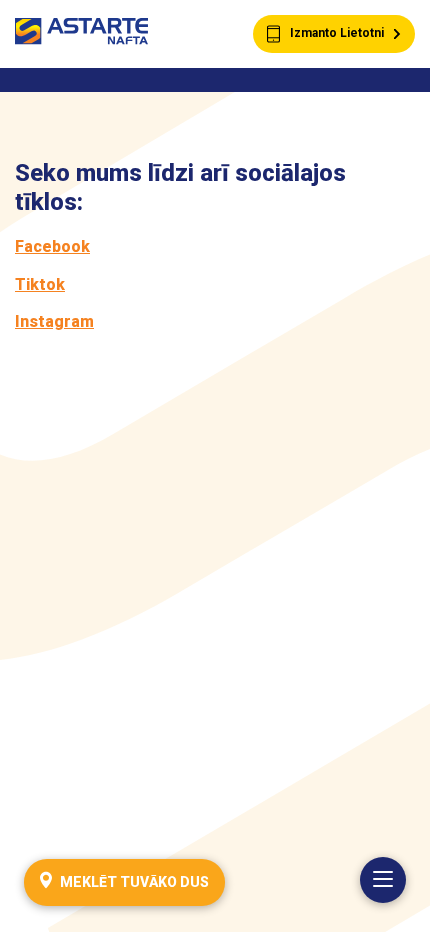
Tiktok (40, 284)
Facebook (52, 246)
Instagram (54, 321)
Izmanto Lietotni (337, 33)
